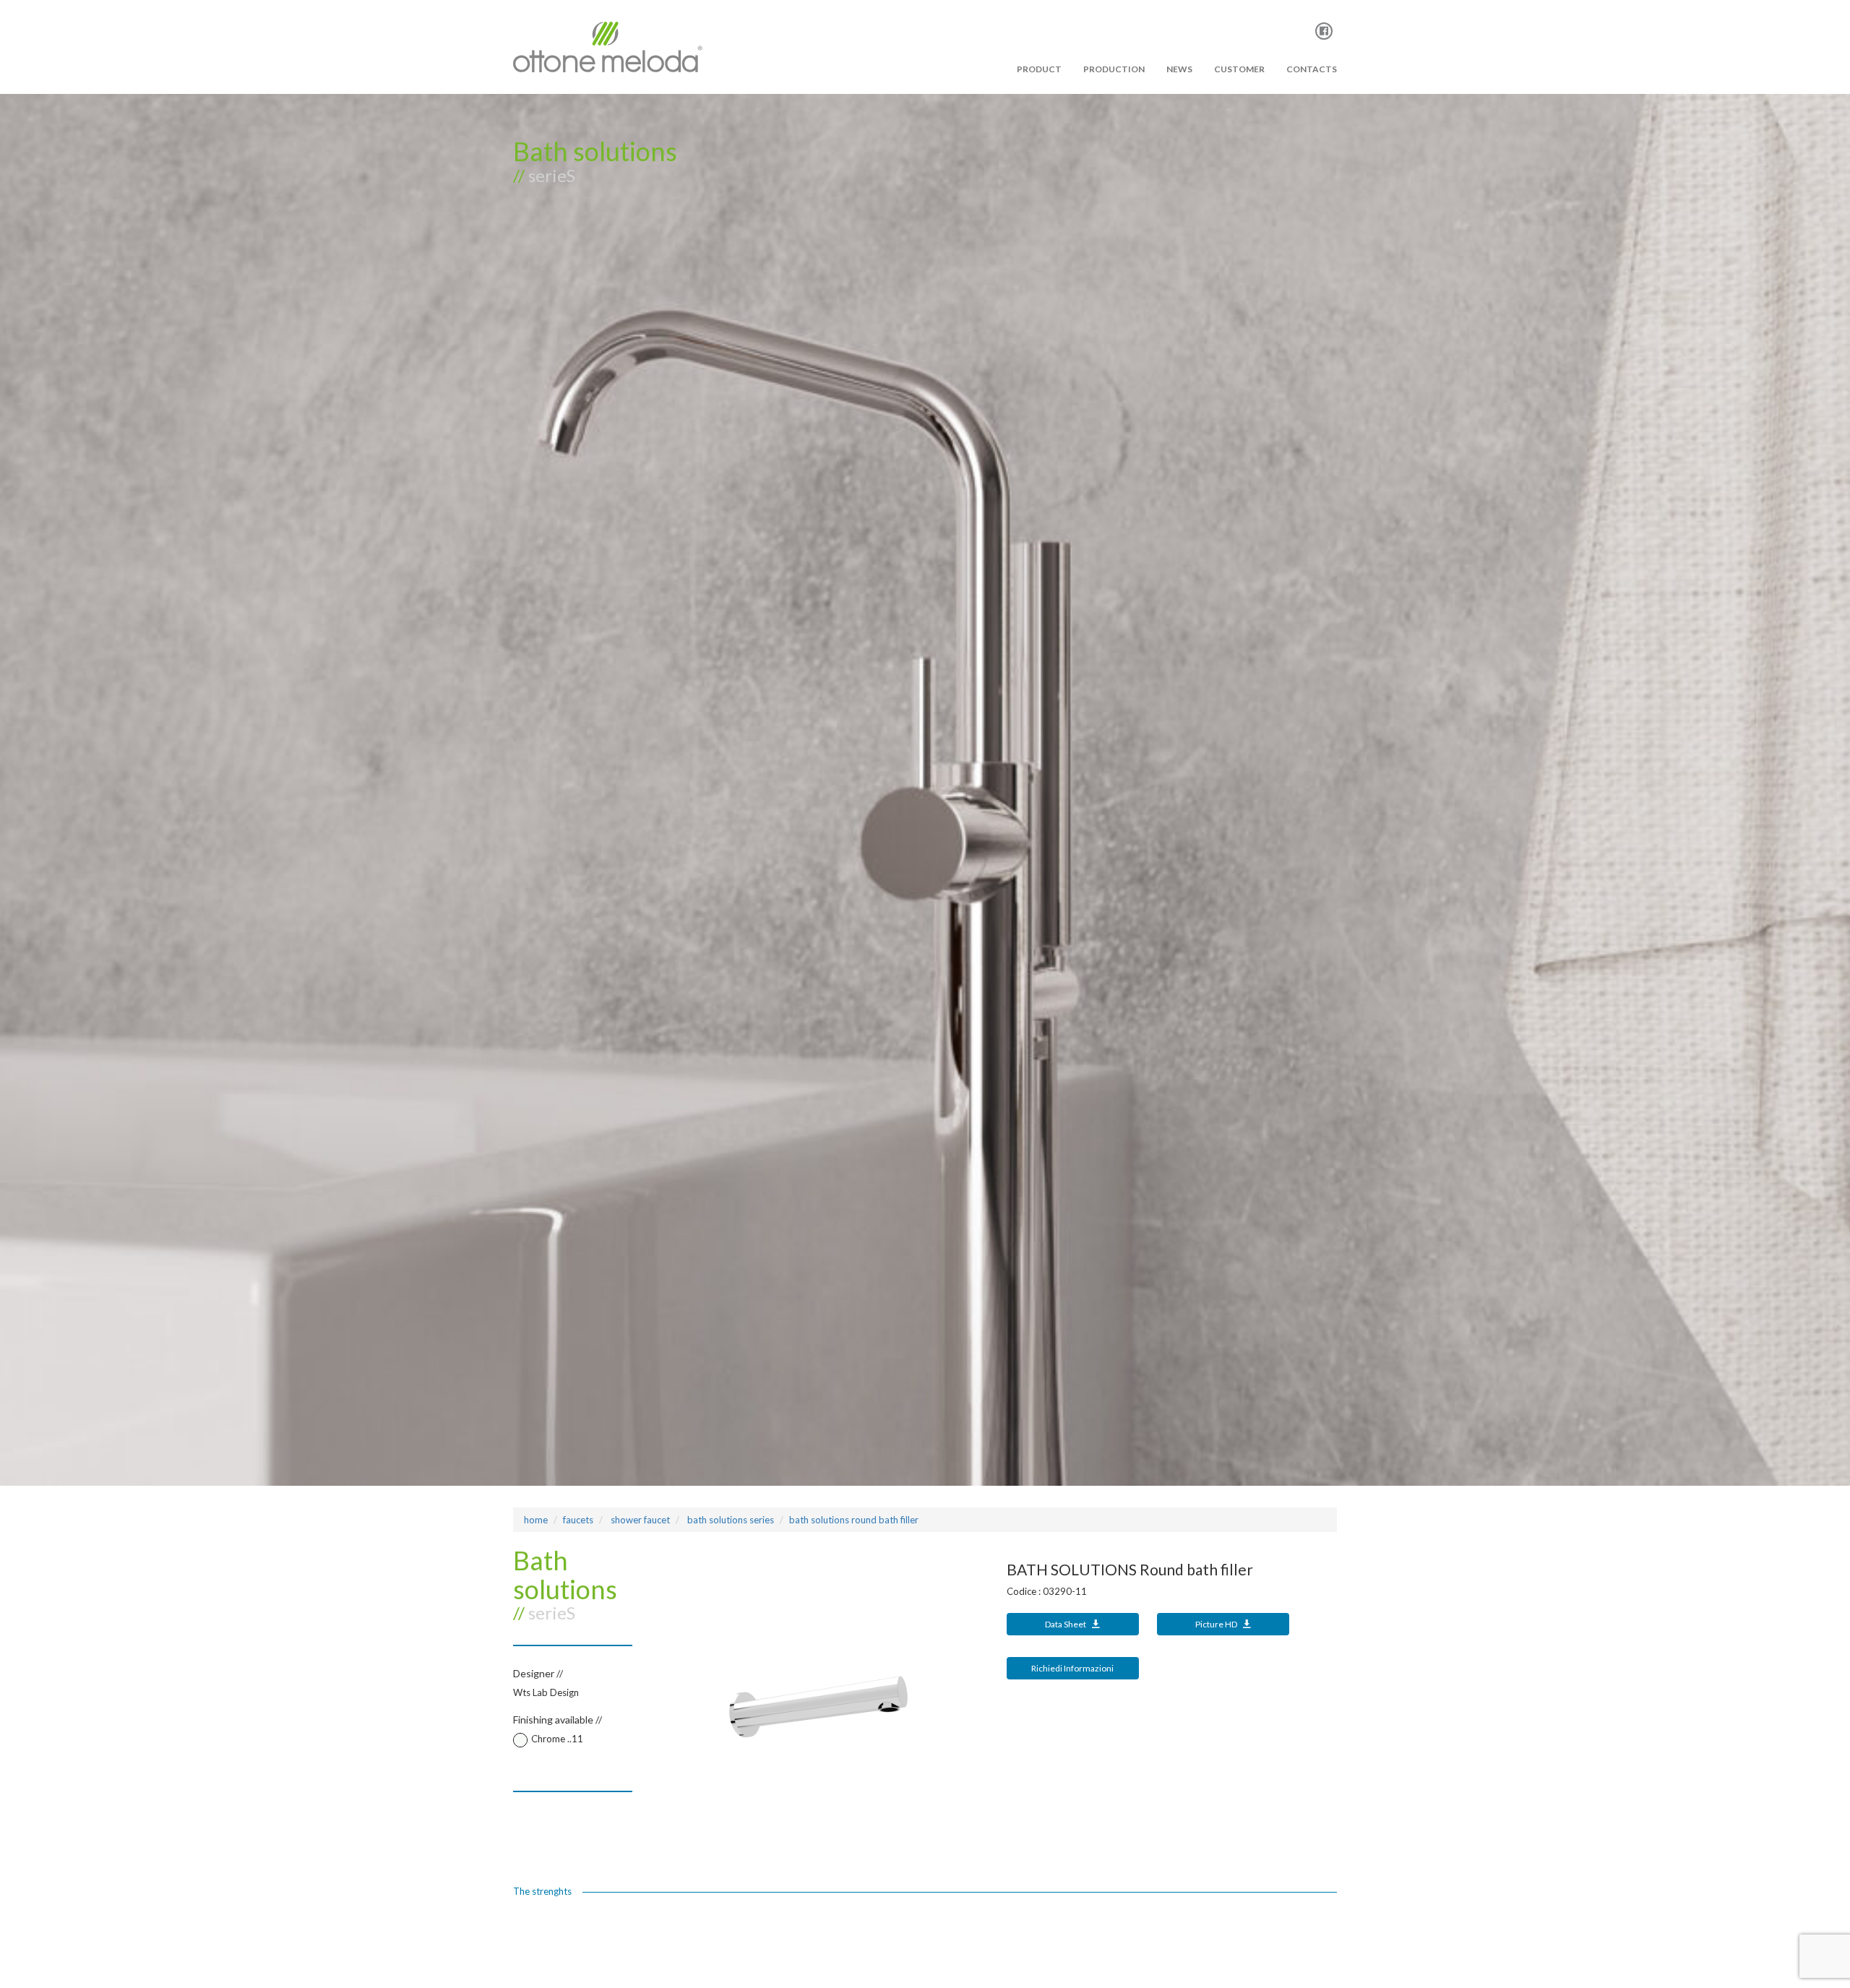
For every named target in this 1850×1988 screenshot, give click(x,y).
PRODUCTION (1114, 69)
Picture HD (1217, 1624)
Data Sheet (1066, 1624)
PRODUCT (1039, 69)
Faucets (578, 1520)
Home (536, 1520)
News (1179, 69)
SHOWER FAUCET (639, 1520)
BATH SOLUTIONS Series (730, 1520)
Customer (1239, 69)
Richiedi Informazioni (1072, 1668)
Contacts (1312, 69)
